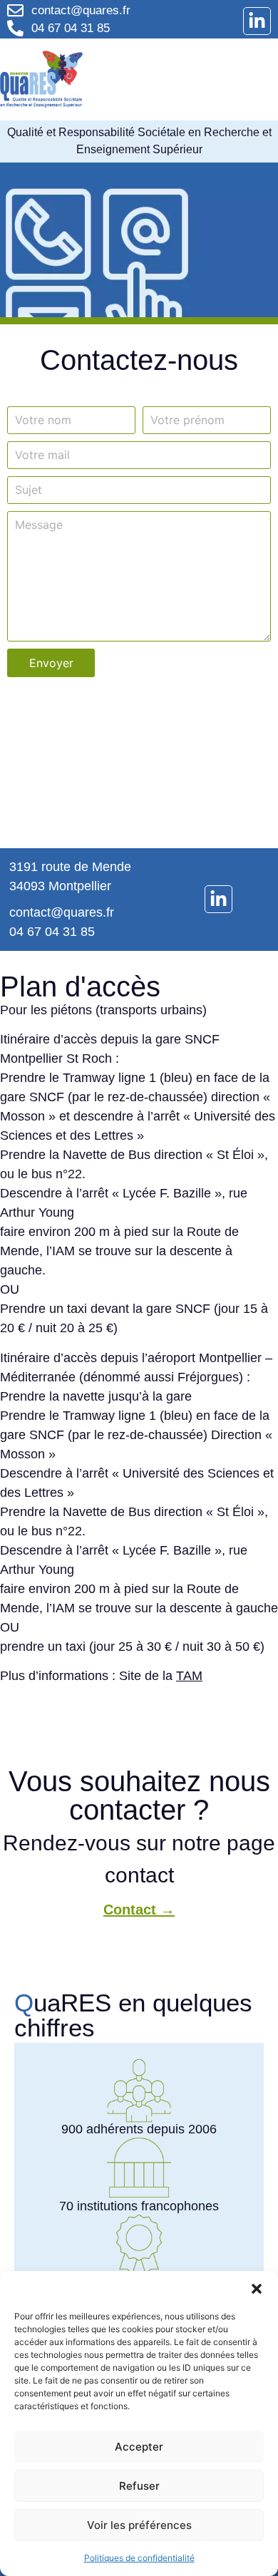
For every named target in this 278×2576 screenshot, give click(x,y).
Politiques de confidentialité (139, 2558)
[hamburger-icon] (249, 79)
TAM (189, 1676)
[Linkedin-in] (257, 21)
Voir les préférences (139, 2525)
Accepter (139, 2447)
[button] (257, 2289)
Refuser (139, 2486)
